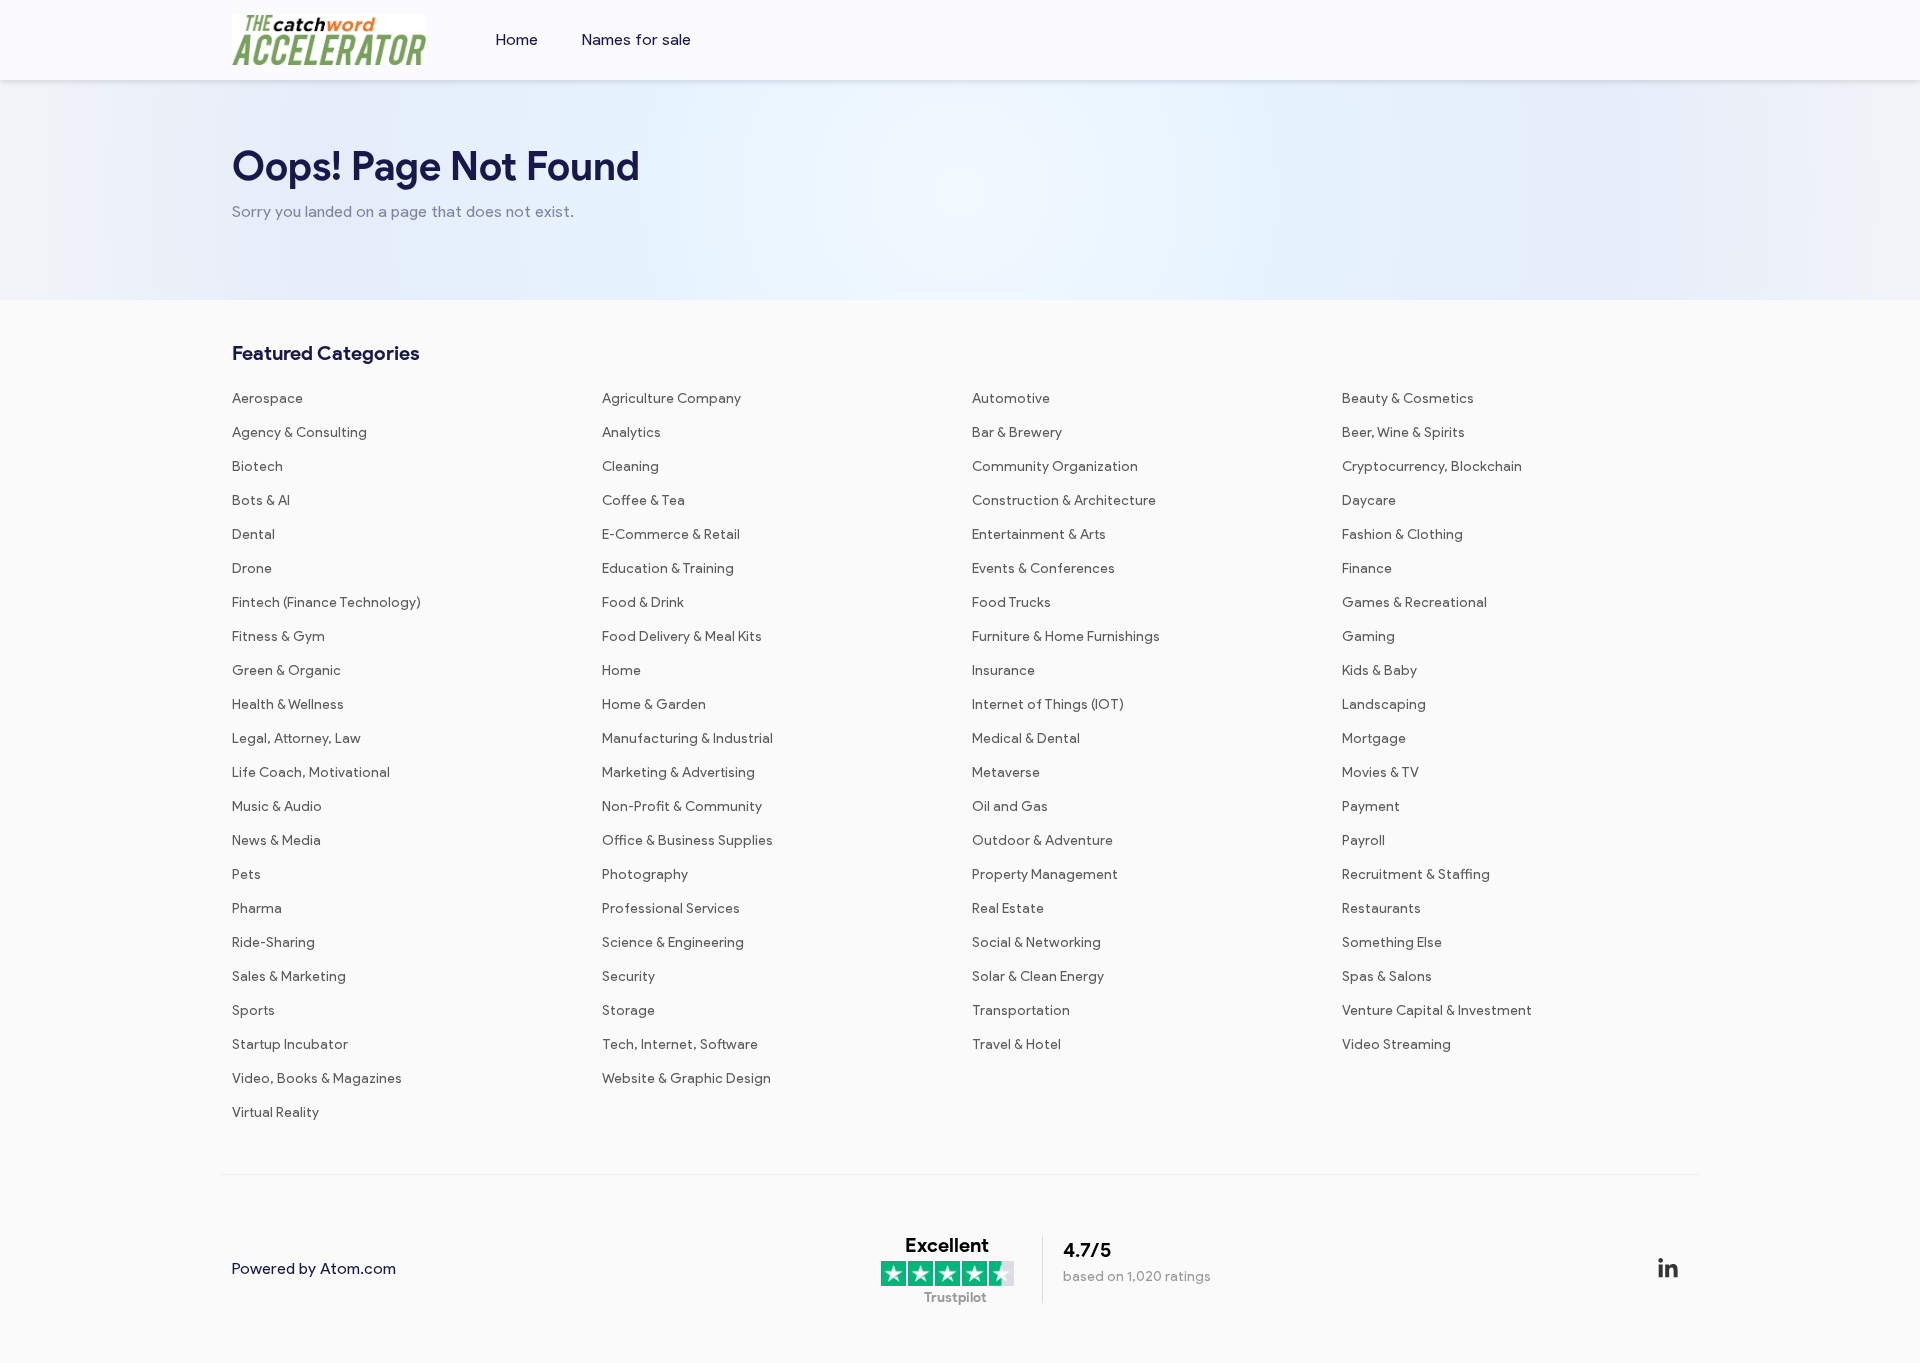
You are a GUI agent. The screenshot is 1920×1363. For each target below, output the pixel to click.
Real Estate (1008, 908)
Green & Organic (286, 670)
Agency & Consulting (299, 432)
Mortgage (1374, 738)
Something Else (1392, 942)
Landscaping (1384, 704)
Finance (1367, 568)
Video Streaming (1396, 1044)
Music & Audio (277, 806)
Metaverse (1006, 772)
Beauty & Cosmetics (1408, 398)
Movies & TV (1380, 772)
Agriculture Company (671, 398)
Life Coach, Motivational (311, 772)
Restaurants (1381, 908)
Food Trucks (1011, 602)
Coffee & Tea (643, 500)
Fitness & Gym (278, 636)
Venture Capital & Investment (1437, 1010)
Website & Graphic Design (686, 1078)
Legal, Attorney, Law (296, 738)
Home (517, 39)
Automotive (1011, 398)
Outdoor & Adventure (1042, 840)
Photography (645, 874)
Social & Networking (1036, 942)
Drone (252, 568)
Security (628, 976)
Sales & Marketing (289, 976)
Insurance (1003, 670)
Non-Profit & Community (682, 806)
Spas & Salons (1387, 976)
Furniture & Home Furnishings (1066, 636)
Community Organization (1055, 466)
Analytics (631, 432)
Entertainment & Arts (1039, 534)
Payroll (1363, 840)
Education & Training (668, 568)
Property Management (1045, 874)
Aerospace (267, 398)
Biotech (257, 466)
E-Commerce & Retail (671, 534)
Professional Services (671, 908)
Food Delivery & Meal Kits (682, 636)
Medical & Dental (1026, 738)
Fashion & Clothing (1402, 534)
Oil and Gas (1010, 806)
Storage (628, 1010)
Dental (253, 534)
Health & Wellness (288, 704)
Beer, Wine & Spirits (1403, 432)
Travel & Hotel (1016, 1044)
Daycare (1369, 500)
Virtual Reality (275, 1112)
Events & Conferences (1043, 568)
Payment (1371, 806)
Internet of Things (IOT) (1048, 704)
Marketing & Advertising (678, 772)
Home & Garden (654, 704)
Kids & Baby (1379, 670)
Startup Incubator (290, 1044)
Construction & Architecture (1064, 500)
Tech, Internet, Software (680, 1044)
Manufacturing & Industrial (687, 738)
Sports (253, 1010)
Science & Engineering (673, 942)
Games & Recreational (1414, 602)
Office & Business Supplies (687, 840)
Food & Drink (643, 602)
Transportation (1021, 1010)
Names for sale (636, 39)
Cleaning (630, 466)
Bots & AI (261, 500)
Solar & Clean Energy (1038, 976)
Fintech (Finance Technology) (326, 602)
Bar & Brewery (1017, 432)
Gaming (1368, 636)
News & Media (276, 840)
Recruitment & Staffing (1416, 874)
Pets (246, 874)
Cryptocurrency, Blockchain (1432, 466)
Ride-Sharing (273, 942)
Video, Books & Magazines (317, 1078)
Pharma (257, 908)
